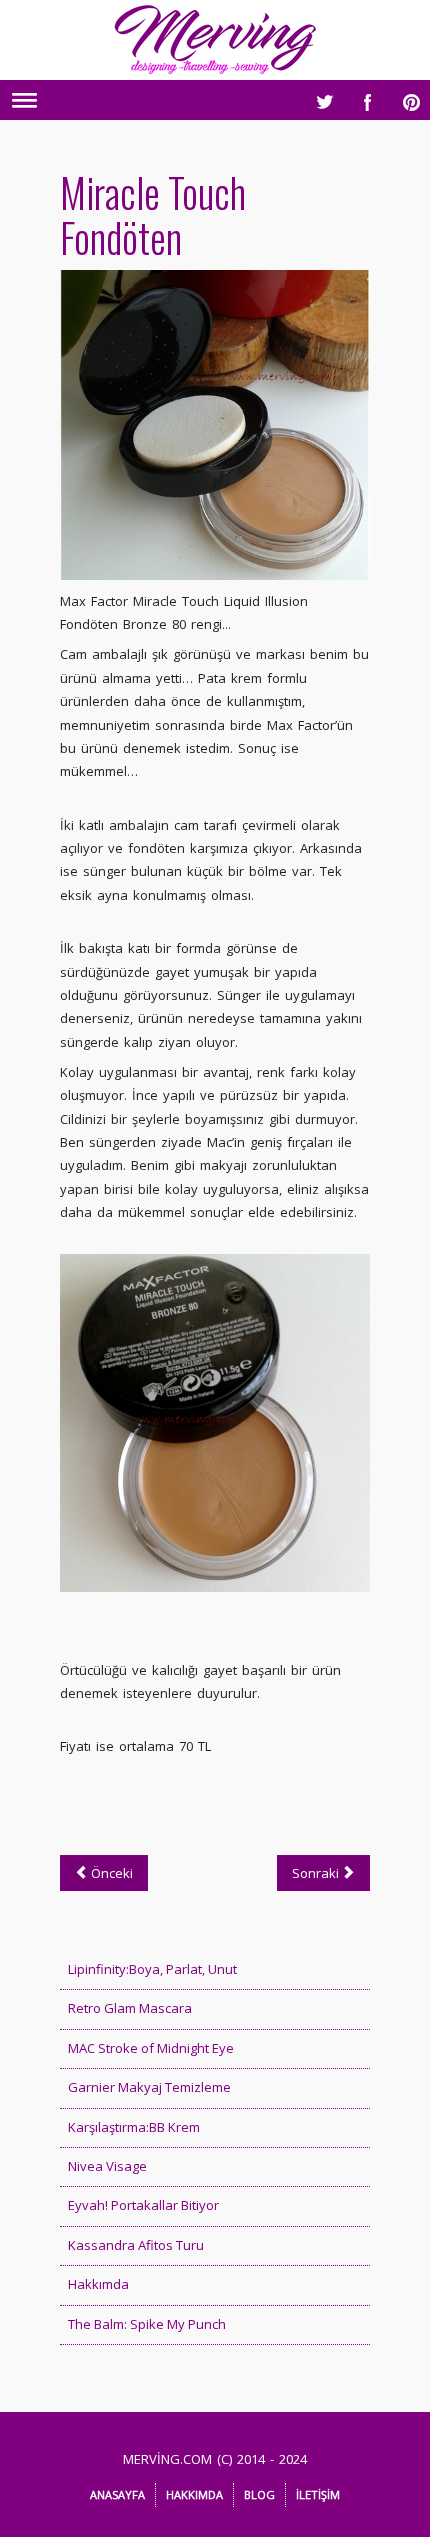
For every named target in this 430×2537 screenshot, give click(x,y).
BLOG (259, 2494)
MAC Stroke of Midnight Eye (151, 2048)
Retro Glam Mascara (130, 2008)
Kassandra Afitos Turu (136, 2245)
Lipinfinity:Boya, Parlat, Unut (152, 1969)
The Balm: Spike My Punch (147, 2324)
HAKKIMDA (194, 2494)
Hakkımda (98, 2284)
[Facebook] (363, 97)
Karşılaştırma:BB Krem (134, 2127)
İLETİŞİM (318, 2494)
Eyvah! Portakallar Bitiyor (143, 2205)
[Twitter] (319, 97)
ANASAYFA (117, 2494)
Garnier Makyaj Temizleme (149, 2087)
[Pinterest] (407, 97)
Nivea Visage (107, 2166)
